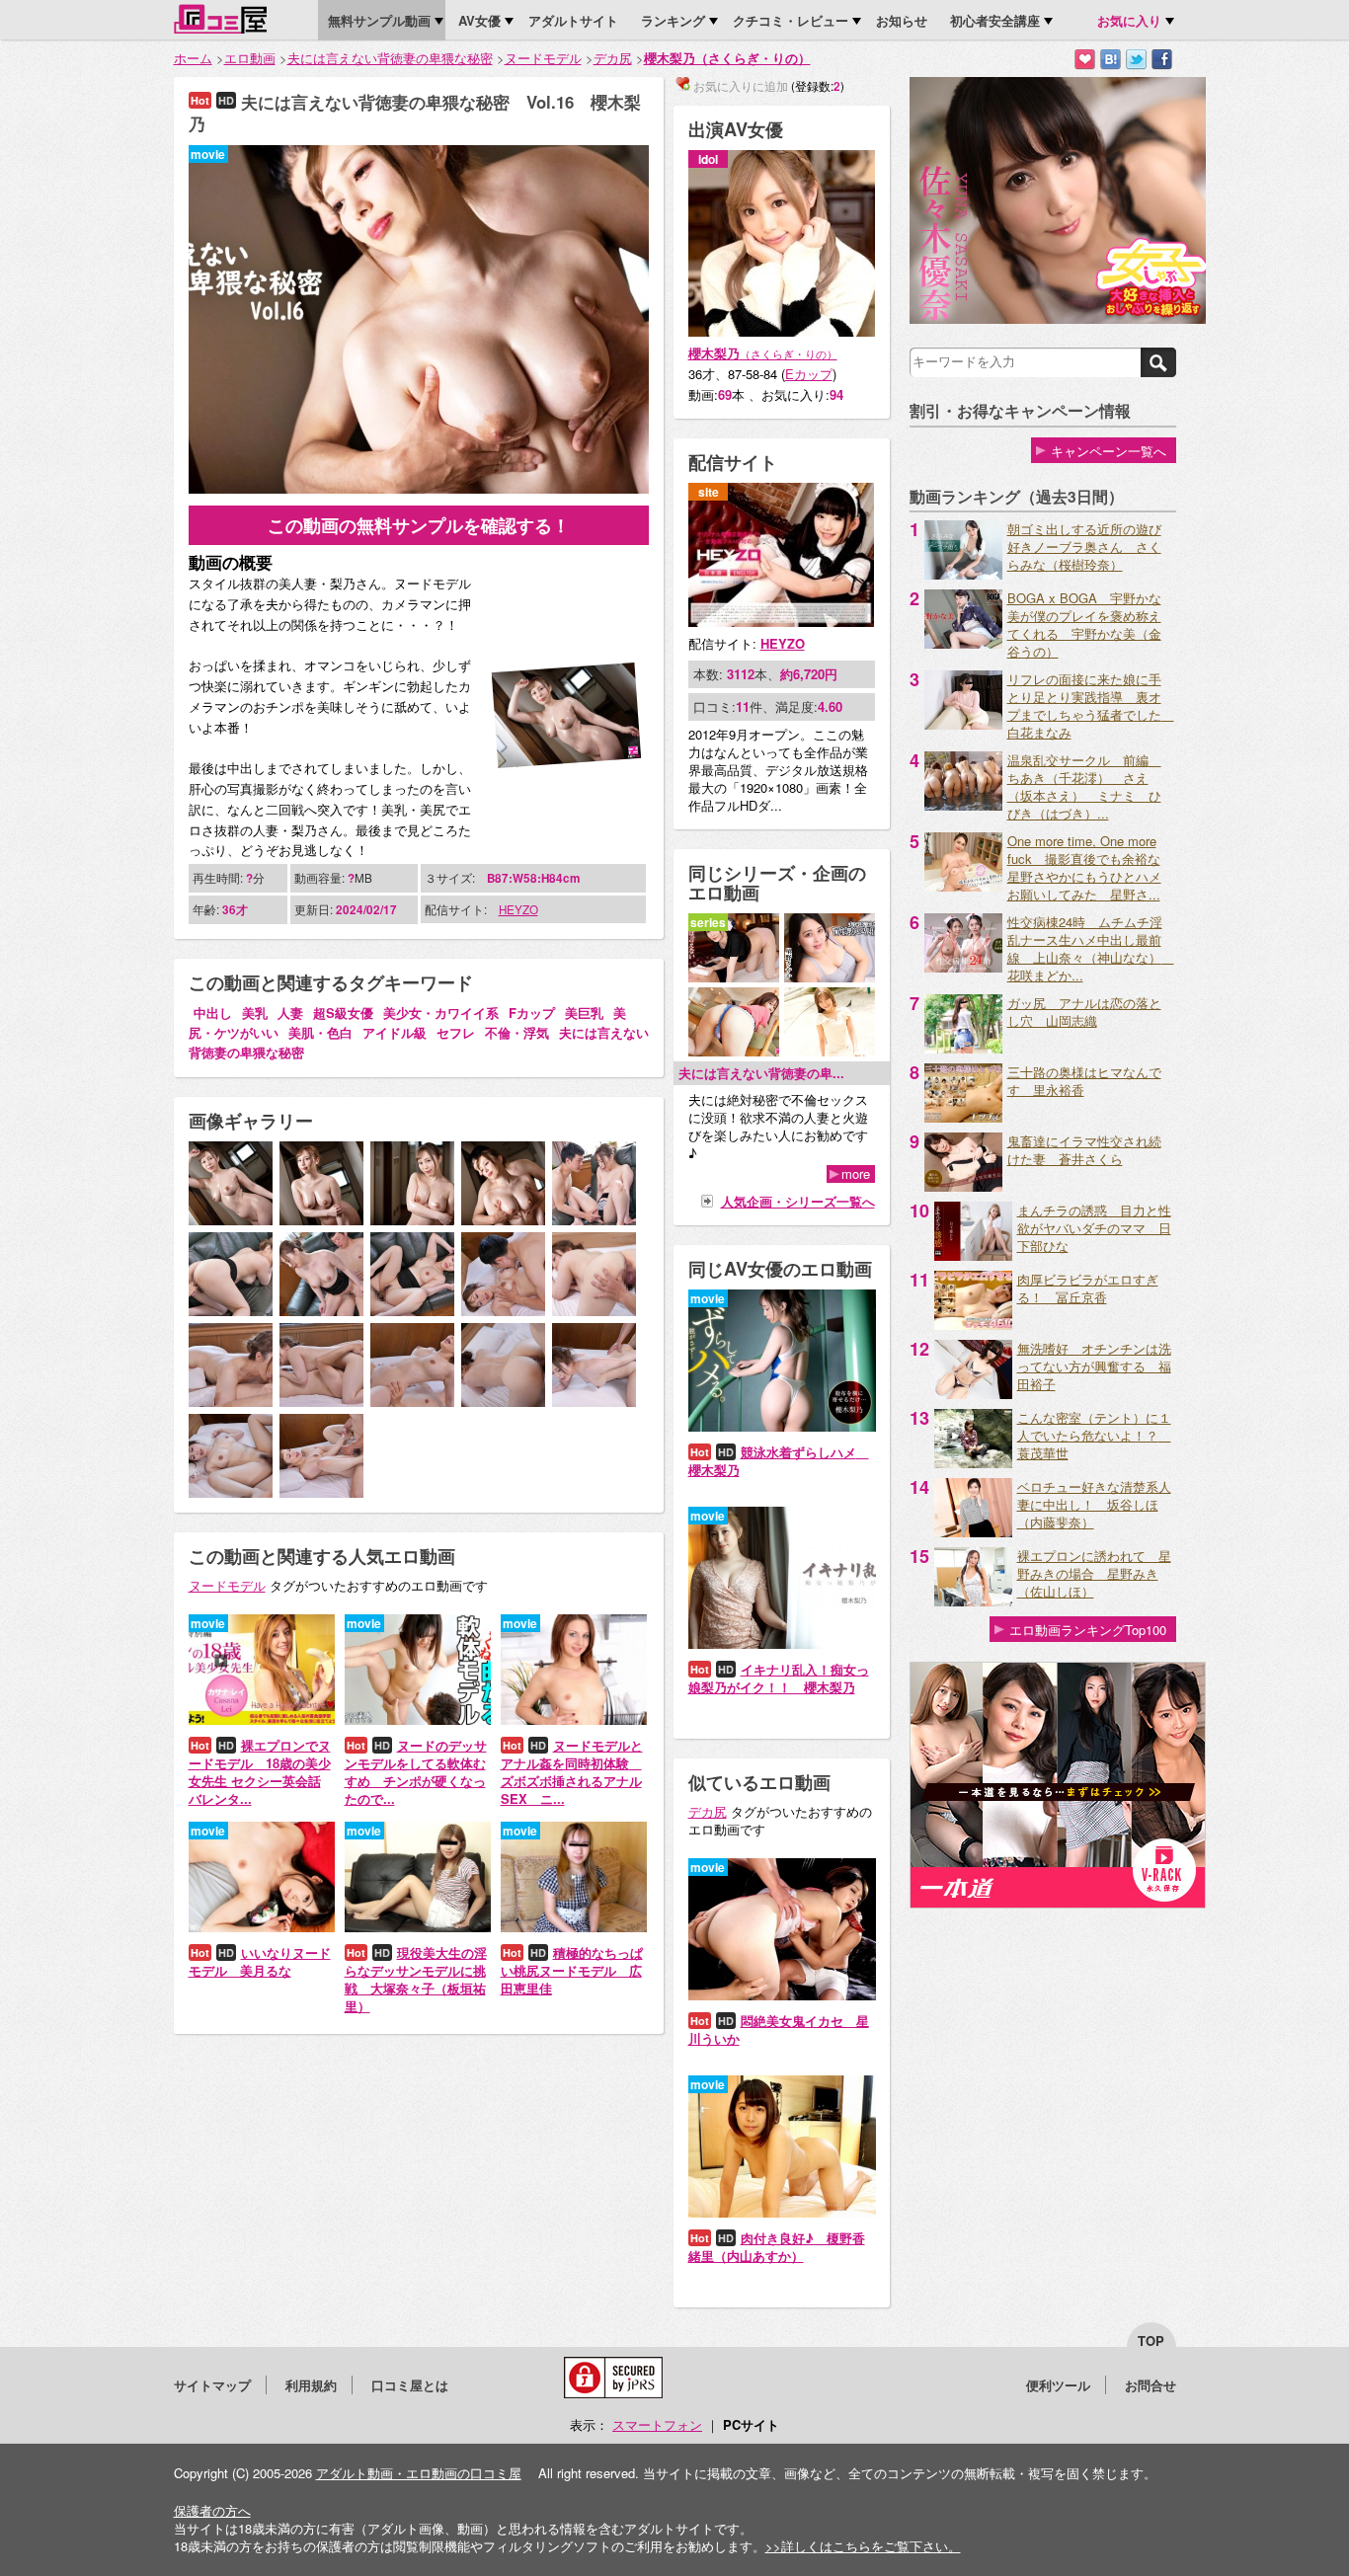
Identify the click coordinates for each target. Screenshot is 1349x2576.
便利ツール (1058, 2385)
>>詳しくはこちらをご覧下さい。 (863, 2546)
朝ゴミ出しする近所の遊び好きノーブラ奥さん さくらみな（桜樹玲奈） (1084, 546)
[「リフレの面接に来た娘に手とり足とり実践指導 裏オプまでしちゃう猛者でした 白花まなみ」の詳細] (963, 724)
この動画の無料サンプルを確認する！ (419, 525)
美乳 (255, 1013)
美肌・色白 (320, 1032)
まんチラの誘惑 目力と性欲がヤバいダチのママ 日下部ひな (1094, 1228)
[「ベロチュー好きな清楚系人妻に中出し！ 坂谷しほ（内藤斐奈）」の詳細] (973, 1532)
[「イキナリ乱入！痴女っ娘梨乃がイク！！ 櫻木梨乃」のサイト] (782, 1643)
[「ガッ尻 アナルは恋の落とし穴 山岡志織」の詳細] (963, 1048)
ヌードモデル (543, 58)
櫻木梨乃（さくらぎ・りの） (727, 58)
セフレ (456, 1032)
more (856, 1174)
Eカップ (809, 374)
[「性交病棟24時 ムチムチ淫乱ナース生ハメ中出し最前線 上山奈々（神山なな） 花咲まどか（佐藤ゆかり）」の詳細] (963, 967)
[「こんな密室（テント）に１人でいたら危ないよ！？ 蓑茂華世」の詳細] (973, 1463)
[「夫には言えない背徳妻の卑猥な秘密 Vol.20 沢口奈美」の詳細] (734, 1051)
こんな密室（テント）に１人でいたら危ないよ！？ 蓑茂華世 (1094, 1435)
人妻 (290, 1013)
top (1151, 2341)
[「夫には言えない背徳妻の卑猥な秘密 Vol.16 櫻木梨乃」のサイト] (419, 488)
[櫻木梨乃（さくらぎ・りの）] (782, 331)
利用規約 (311, 2385)
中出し (213, 1013)
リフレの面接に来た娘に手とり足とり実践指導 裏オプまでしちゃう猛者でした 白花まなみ (1091, 705)
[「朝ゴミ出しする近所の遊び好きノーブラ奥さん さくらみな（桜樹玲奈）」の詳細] (963, 574)
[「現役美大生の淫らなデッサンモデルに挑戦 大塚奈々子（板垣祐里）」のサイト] (418, 1927)
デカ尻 (613, 58)
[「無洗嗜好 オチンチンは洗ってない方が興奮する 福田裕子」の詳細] (973, 1394)
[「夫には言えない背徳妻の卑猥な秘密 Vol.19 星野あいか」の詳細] (830, 1051)
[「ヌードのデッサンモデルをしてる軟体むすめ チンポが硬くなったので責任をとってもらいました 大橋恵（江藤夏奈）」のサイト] (418, 1719)
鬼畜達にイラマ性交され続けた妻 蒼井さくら (1084, 1150)
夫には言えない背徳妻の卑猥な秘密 (390, 58)
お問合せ (1151, 2385)
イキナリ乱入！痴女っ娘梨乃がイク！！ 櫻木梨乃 (779, 1678)
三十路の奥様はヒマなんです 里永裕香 (1084, 1081)
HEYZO (518, 909)
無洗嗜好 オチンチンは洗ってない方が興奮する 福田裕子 (1094, 1366)
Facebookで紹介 (1162, 60)
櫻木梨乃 (763, 353)
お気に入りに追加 (1085, 60)
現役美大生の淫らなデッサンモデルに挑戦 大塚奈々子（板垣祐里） (416, 1979)
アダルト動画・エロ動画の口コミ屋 (419, 2473)
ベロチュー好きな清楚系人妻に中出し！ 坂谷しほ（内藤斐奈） (1094, 1504)
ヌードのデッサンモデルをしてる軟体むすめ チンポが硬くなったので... (416, 1772)
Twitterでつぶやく (1136, 60)
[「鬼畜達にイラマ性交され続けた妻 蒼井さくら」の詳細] (963, 1186)
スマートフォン (657, 2424)
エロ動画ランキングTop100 (1088, 1630)
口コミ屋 (220, 19)
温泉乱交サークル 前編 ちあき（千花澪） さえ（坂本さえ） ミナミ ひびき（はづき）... (1084, 786)
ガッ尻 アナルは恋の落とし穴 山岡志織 (1084, 1012)
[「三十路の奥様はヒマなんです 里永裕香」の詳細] (963, 1117)
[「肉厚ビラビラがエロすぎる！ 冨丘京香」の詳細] (973, 1325)
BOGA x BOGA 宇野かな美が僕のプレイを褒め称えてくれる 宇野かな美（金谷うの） (1084, 624)
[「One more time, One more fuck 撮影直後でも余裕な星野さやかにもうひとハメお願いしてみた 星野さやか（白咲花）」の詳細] (963, 886)
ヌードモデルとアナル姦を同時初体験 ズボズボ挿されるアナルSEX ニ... (572, 1772)
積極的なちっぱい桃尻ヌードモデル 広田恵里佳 (572, 1970)
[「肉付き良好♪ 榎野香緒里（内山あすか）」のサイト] (782, 2212)
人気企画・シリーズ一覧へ (798, 1201)
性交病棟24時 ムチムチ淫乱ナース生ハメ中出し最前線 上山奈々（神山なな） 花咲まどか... (1091, 948)
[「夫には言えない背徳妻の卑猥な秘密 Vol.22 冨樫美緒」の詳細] (734, 977)
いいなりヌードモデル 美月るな (260, 1961)
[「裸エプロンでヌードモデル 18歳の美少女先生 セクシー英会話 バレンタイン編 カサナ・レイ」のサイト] (262, 1719)
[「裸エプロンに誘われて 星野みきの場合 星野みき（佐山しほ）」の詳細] (973, 1601)
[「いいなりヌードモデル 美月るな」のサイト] (262, 1927)
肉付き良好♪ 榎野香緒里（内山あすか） (777, 2247)
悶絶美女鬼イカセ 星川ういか (779, 2030)
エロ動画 (250, 58)
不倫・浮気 (517, 1032)
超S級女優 (343, 1013)
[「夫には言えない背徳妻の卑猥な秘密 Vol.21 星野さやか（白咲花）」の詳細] (830, 977)
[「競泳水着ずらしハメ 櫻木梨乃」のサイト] (782, 1426)
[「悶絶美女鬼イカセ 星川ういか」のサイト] (782, 1995)
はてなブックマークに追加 (1111, 60)
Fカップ (532, 1013)
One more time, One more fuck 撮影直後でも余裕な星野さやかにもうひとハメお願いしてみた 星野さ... (1084, 867)
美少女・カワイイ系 (441, 1013)
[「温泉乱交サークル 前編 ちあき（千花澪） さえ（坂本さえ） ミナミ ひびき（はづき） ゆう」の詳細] (963, 805)
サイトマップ (212, 2385)
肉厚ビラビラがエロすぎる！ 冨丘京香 (1088, 1288)
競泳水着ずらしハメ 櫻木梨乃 (779, 1461)
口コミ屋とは (410, 2385)
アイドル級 (395, 1032)
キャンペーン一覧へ (1109, 451)
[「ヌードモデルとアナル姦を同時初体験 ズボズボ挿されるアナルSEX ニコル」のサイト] (574, 1719)
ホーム (193, 58)
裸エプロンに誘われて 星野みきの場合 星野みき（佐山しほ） (1094, 1573)
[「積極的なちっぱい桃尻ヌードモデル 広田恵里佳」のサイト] (574, 1927)
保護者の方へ (212, 2510)
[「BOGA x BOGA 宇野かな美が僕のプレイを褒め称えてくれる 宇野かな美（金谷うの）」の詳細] (963, 643)
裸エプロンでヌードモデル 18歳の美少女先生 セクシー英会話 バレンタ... (260, 1772)
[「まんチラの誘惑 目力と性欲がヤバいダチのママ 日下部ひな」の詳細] (973, 1255)
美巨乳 (584, 1013)
